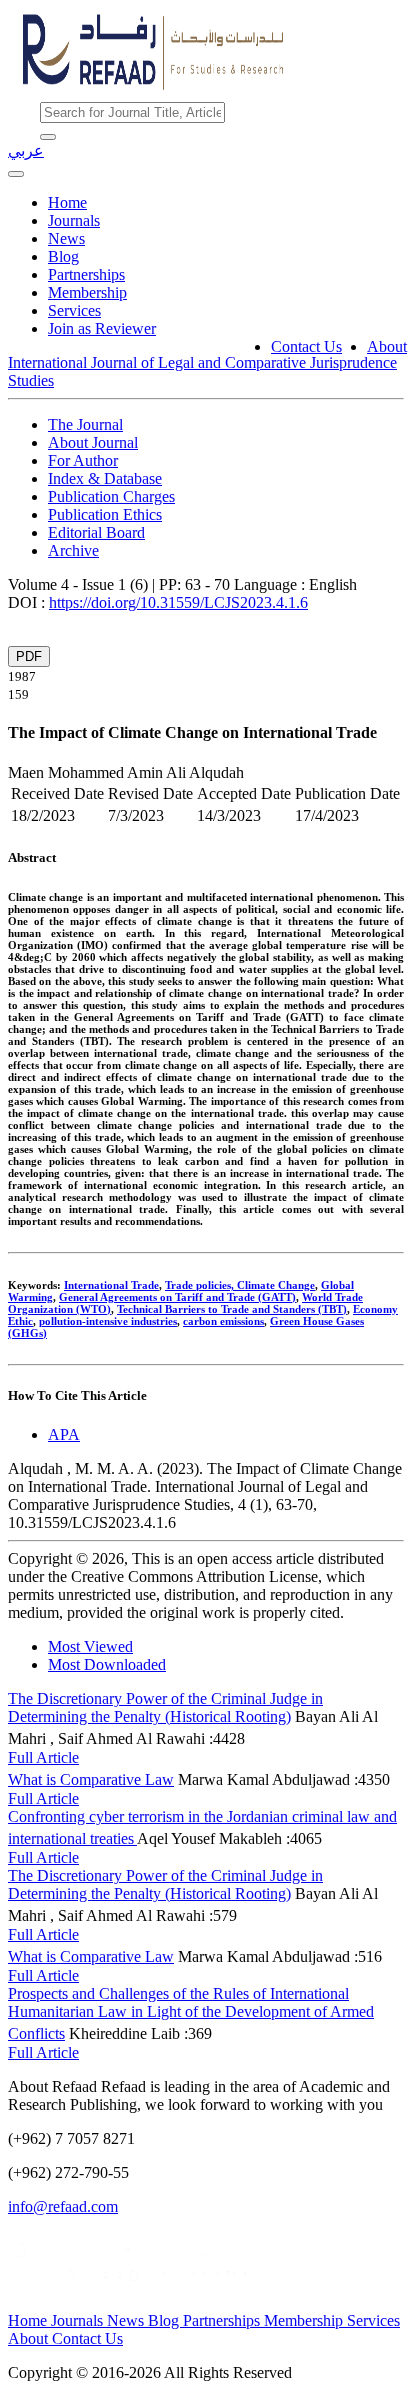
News (66, 238)
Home (67, 202)
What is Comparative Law (91, 1779)
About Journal (93, 442)
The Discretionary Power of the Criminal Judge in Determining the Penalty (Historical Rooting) (165, 1707)
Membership (87, 292)
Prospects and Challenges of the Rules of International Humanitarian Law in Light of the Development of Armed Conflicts (191, 2013)
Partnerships (86, 274)
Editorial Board (96, 532)
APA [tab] (64, 1434)
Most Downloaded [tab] (107, 1664)
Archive (73, 550)
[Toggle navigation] (16, 174)
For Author (83, 460)
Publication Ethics (105, 514)
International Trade (111, 1285)
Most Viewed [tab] (90, 1646)
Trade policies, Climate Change (240, 1285)
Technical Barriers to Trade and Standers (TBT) (232, 1309)
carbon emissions (223, 1321)
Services (74, 310)
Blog (63, 256)
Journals (74, 220)
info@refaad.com (63, 2206)
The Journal (85, 424)
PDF (29, 656)
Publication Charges (111, 496)
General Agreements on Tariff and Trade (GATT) (177, 1297)
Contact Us (306, 346)
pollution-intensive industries (108, 1321)
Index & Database (105, 478)
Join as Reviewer (102, 328)
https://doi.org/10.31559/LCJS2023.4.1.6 (178, 602)
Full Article (43, 1757)
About (387, 346)
